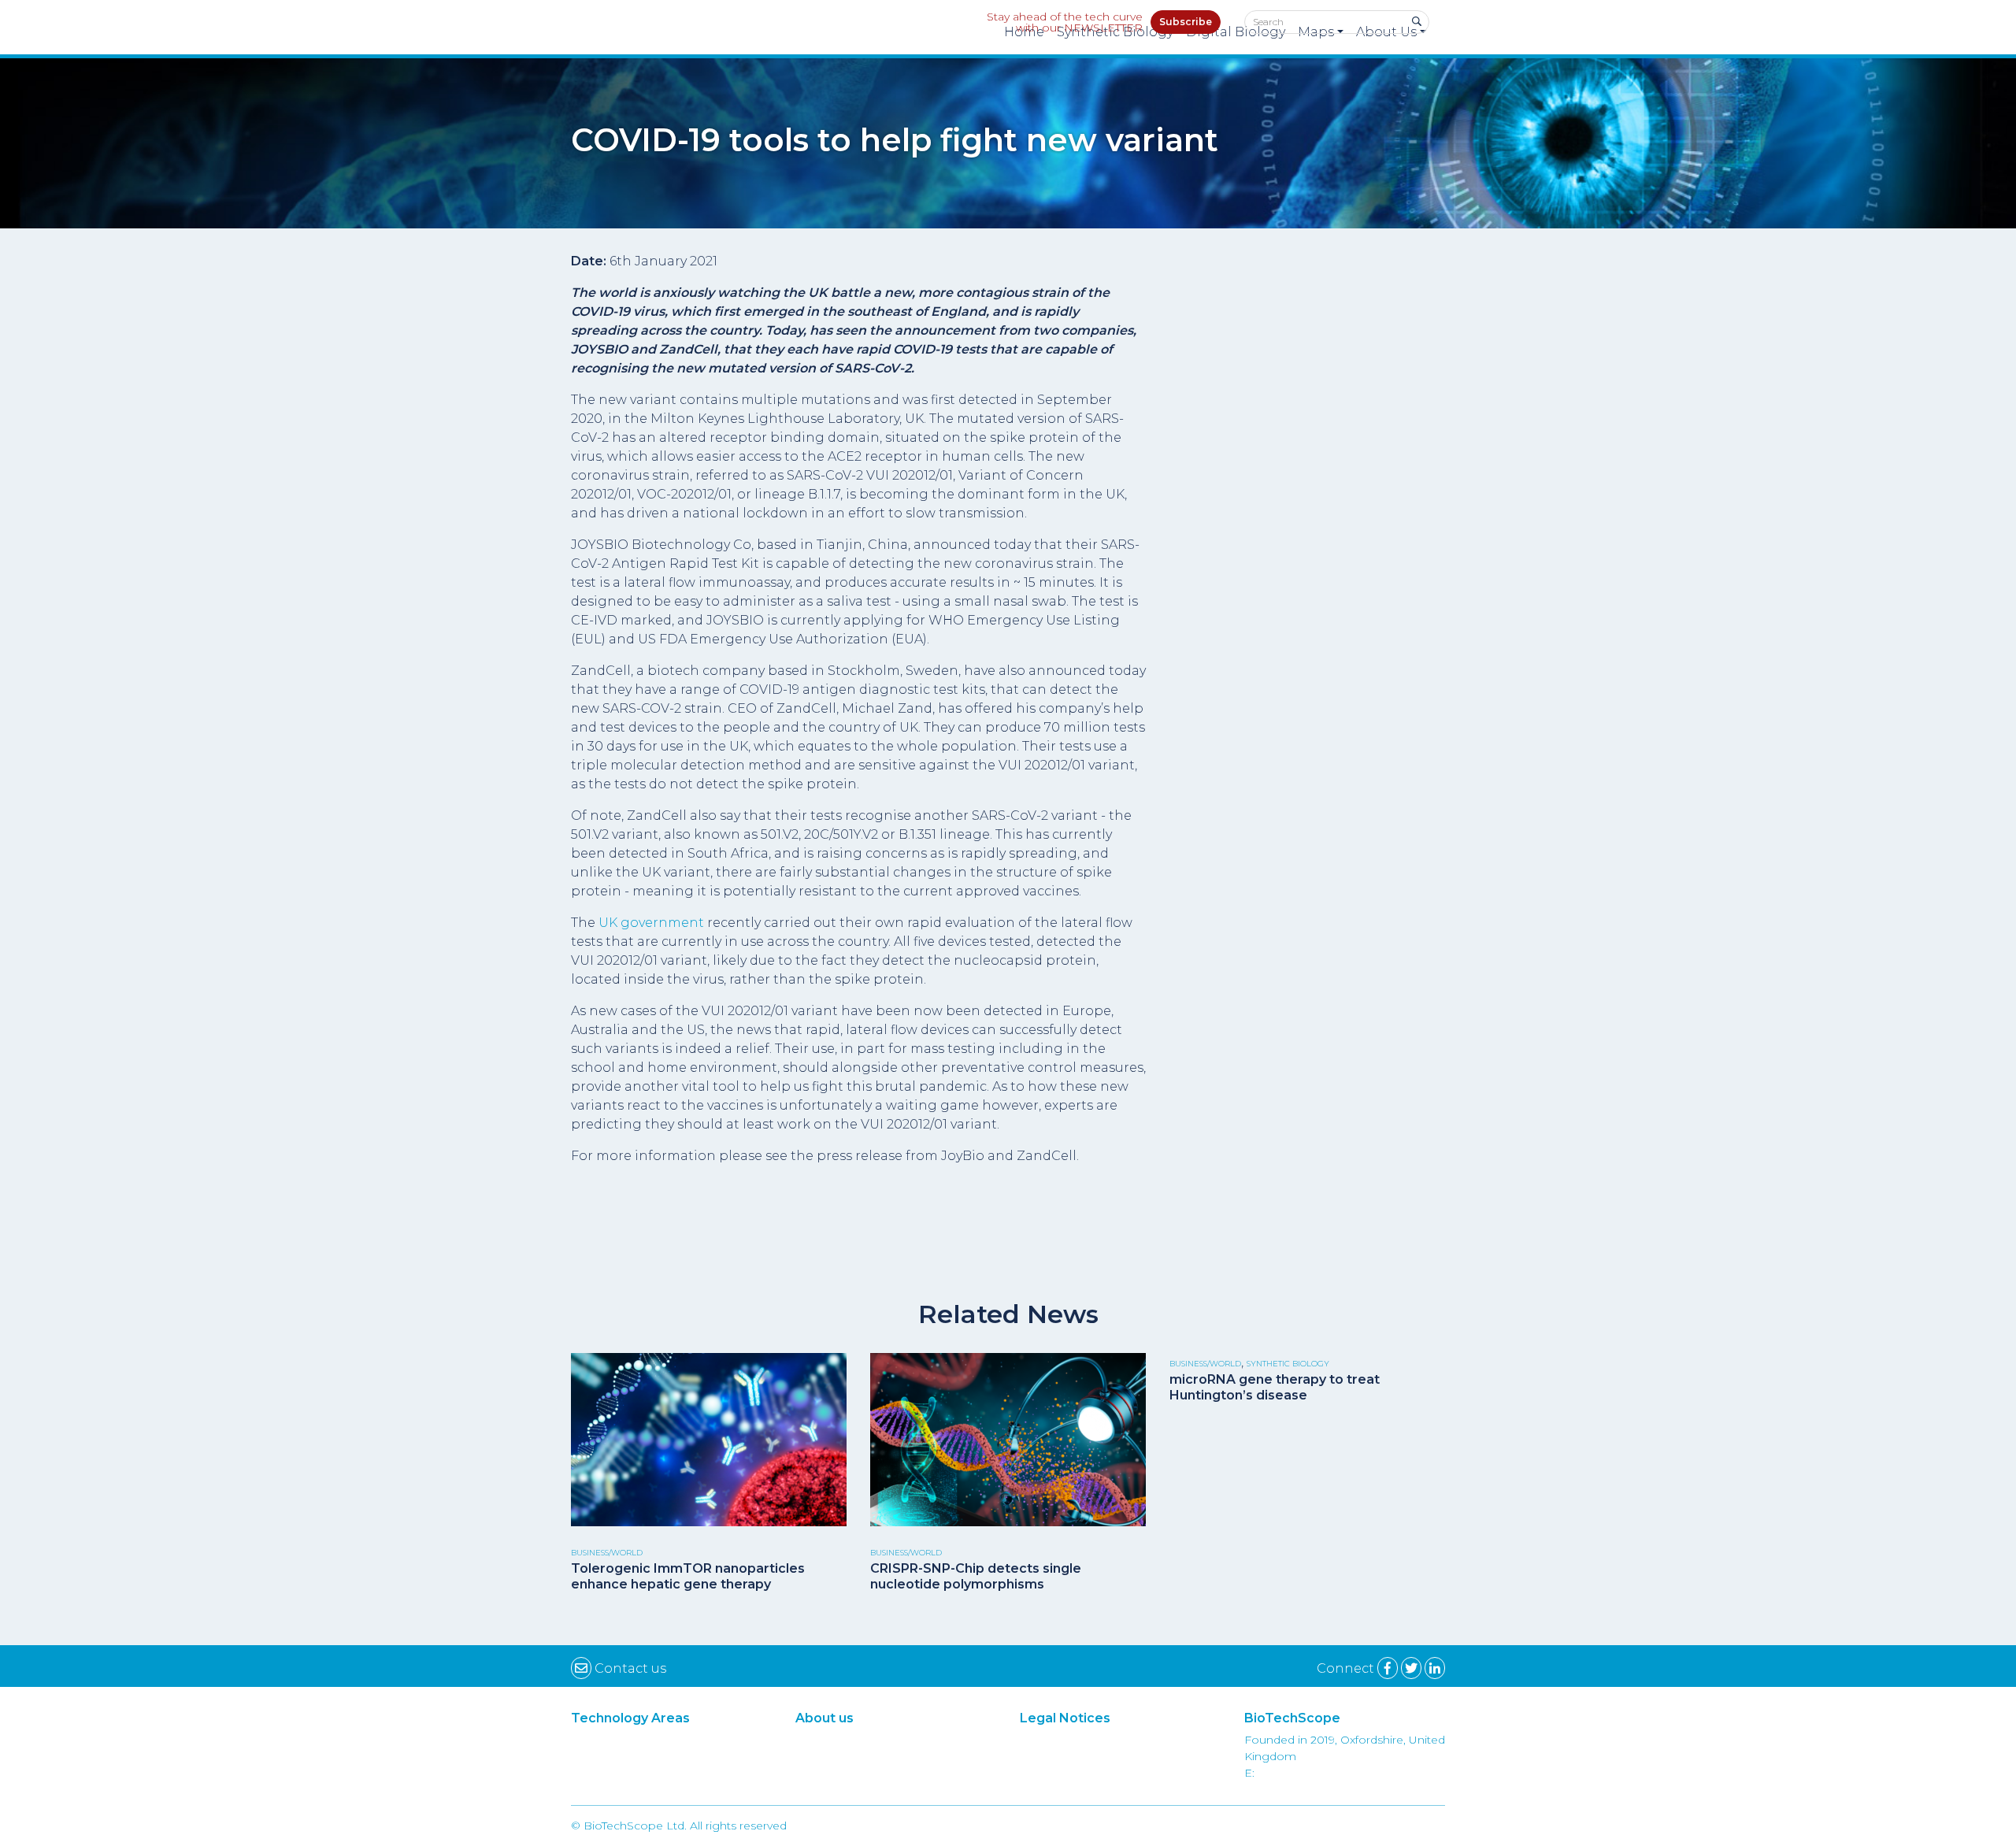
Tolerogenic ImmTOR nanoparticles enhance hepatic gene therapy (688, 1576)
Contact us (629, 1668)
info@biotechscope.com (1327, 1773)
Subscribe (1186, 22)
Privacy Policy (1120, 1756)
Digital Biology (672, 1756)
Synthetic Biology (1288, 1364)
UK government (651, 923)
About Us (896, 1740)
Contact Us (896, 1773)
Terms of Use (1120, 1740)
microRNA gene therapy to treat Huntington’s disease (1275, 1387)
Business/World (607, 1553)
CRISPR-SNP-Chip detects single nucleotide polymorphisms (976, 1576)
